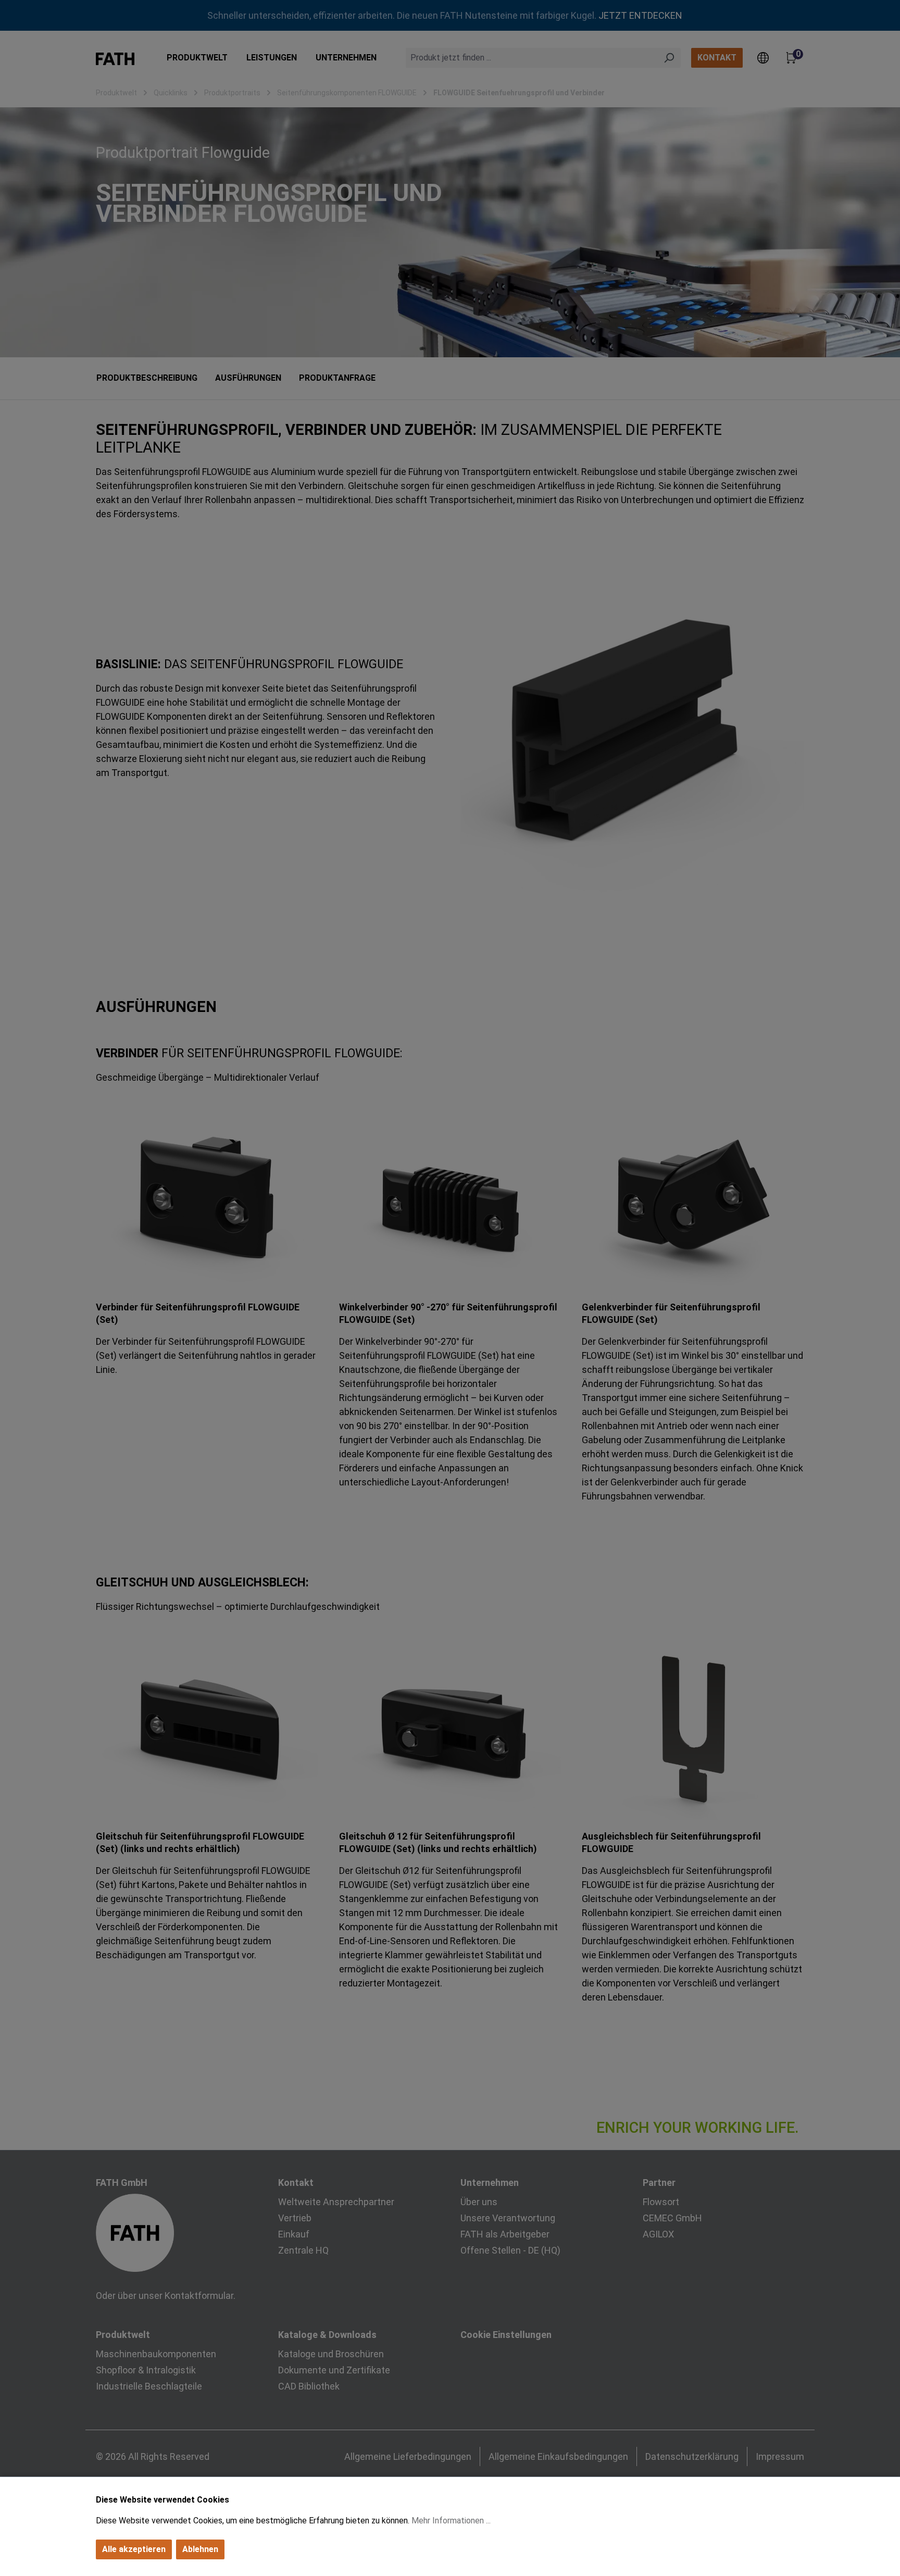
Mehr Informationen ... (451, 2521)
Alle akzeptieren (134, 2549)
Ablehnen (200, 2549)
